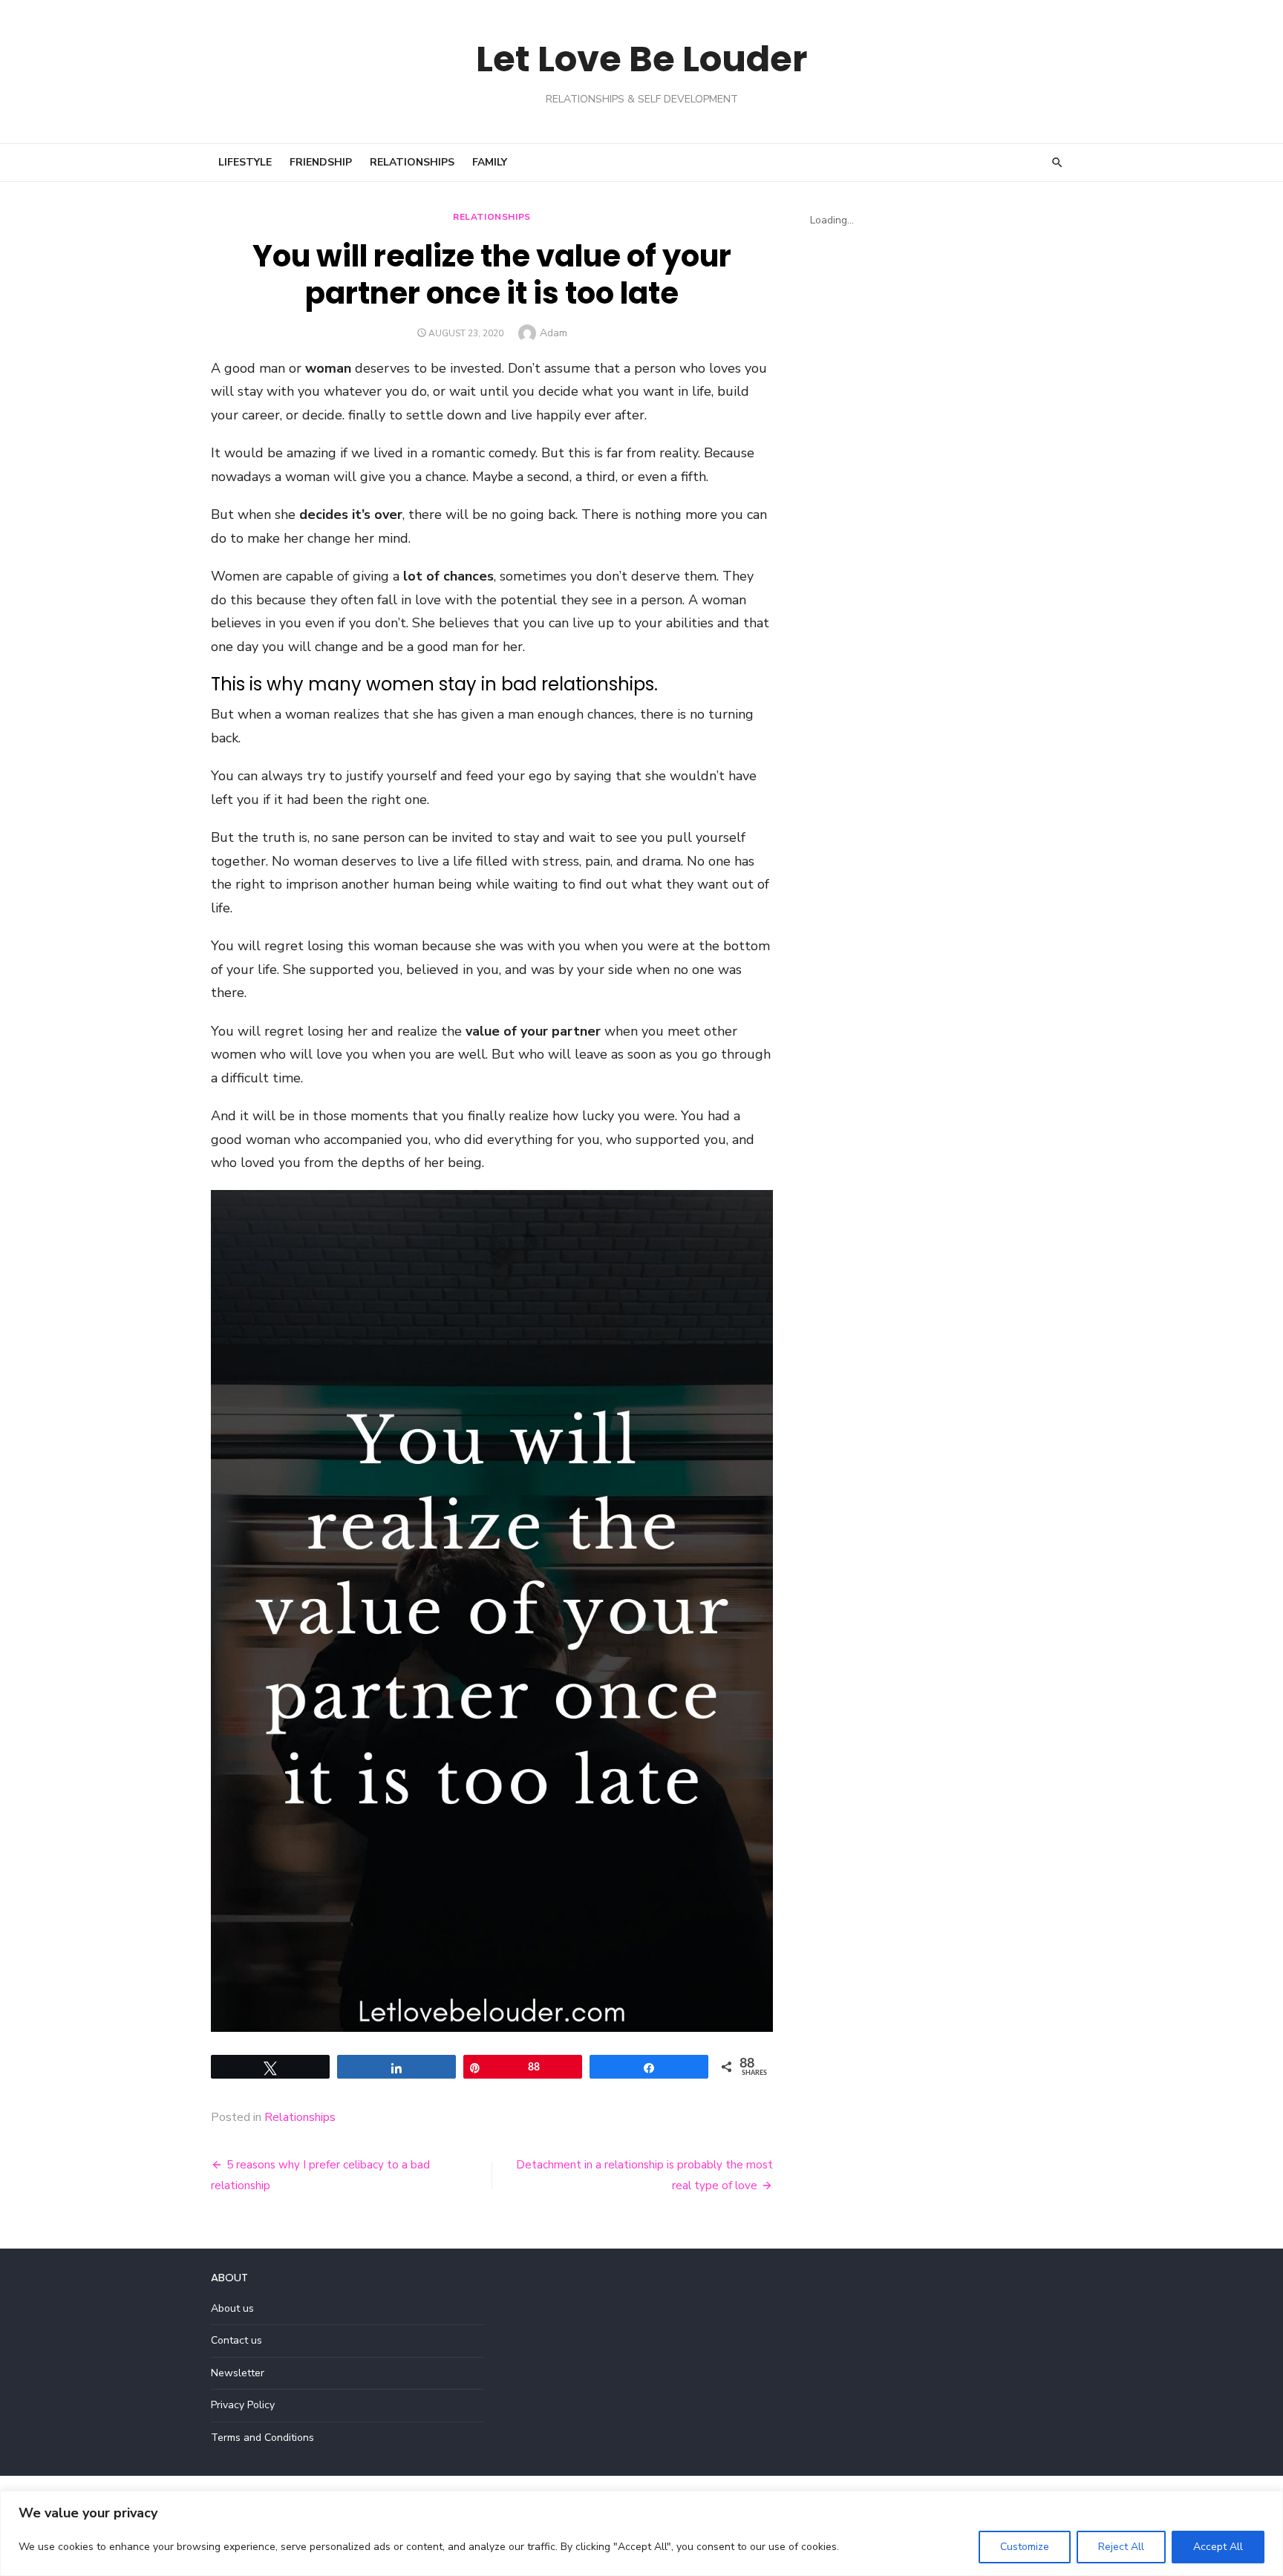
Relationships (412, 162)
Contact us (236, 2340)
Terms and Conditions (262, 2438)
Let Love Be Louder (641, 59)
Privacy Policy (243, 2405)
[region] (641, 2533)
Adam (554, 333)
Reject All (1121, 2547)
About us (232, 2308)
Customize (1025, 2547)
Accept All (1218, 2547)
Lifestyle (245, 162)
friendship (321, 162)
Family (490, 162)
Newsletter (238, 2373)
